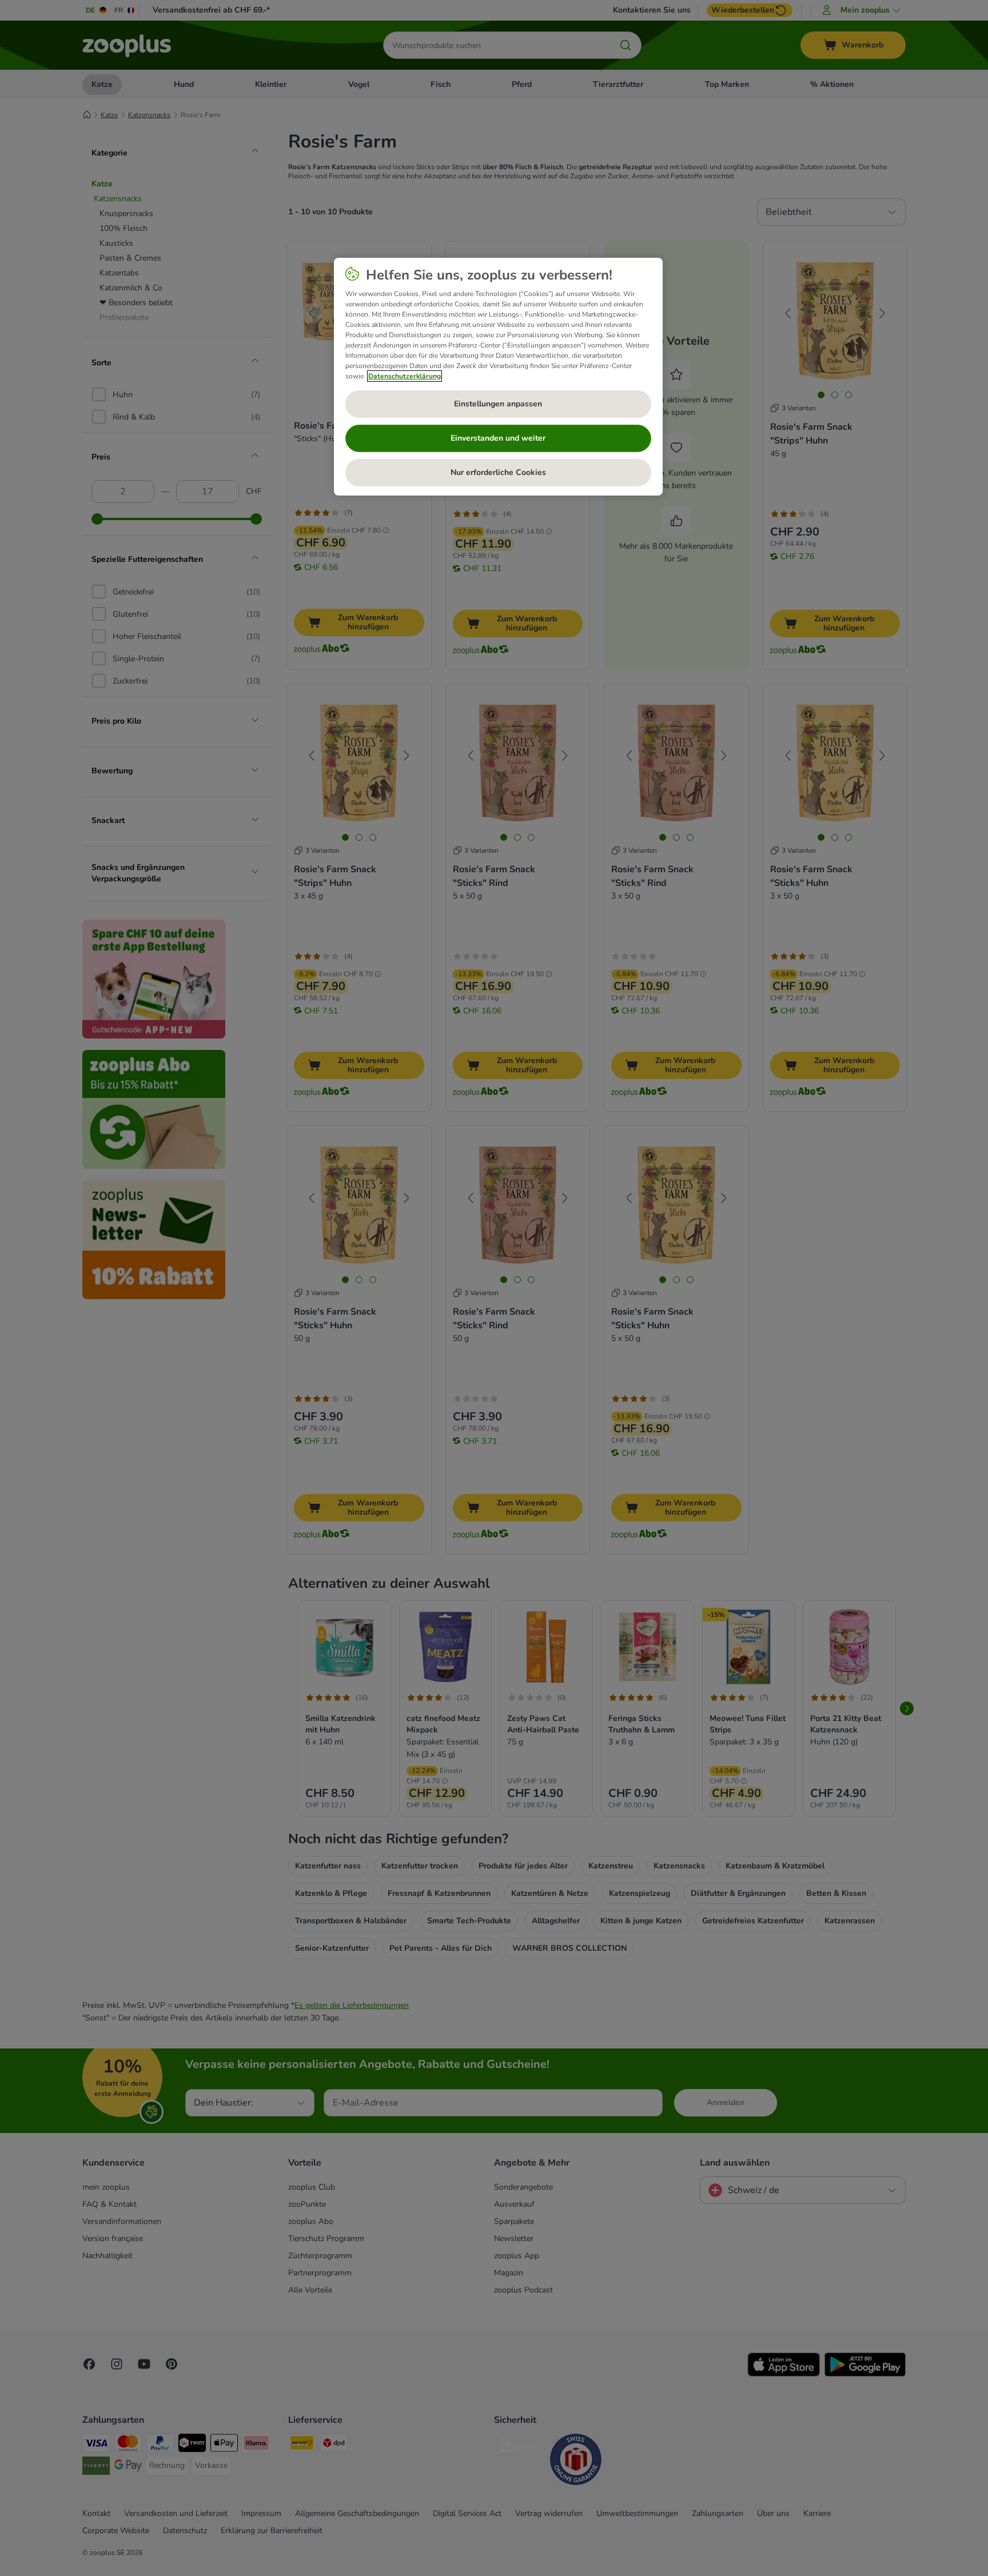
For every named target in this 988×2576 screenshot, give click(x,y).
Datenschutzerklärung (405, 376)
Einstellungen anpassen (498, 404)
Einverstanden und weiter (498, 438)
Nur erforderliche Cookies (498, 472)
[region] (498, 377)
